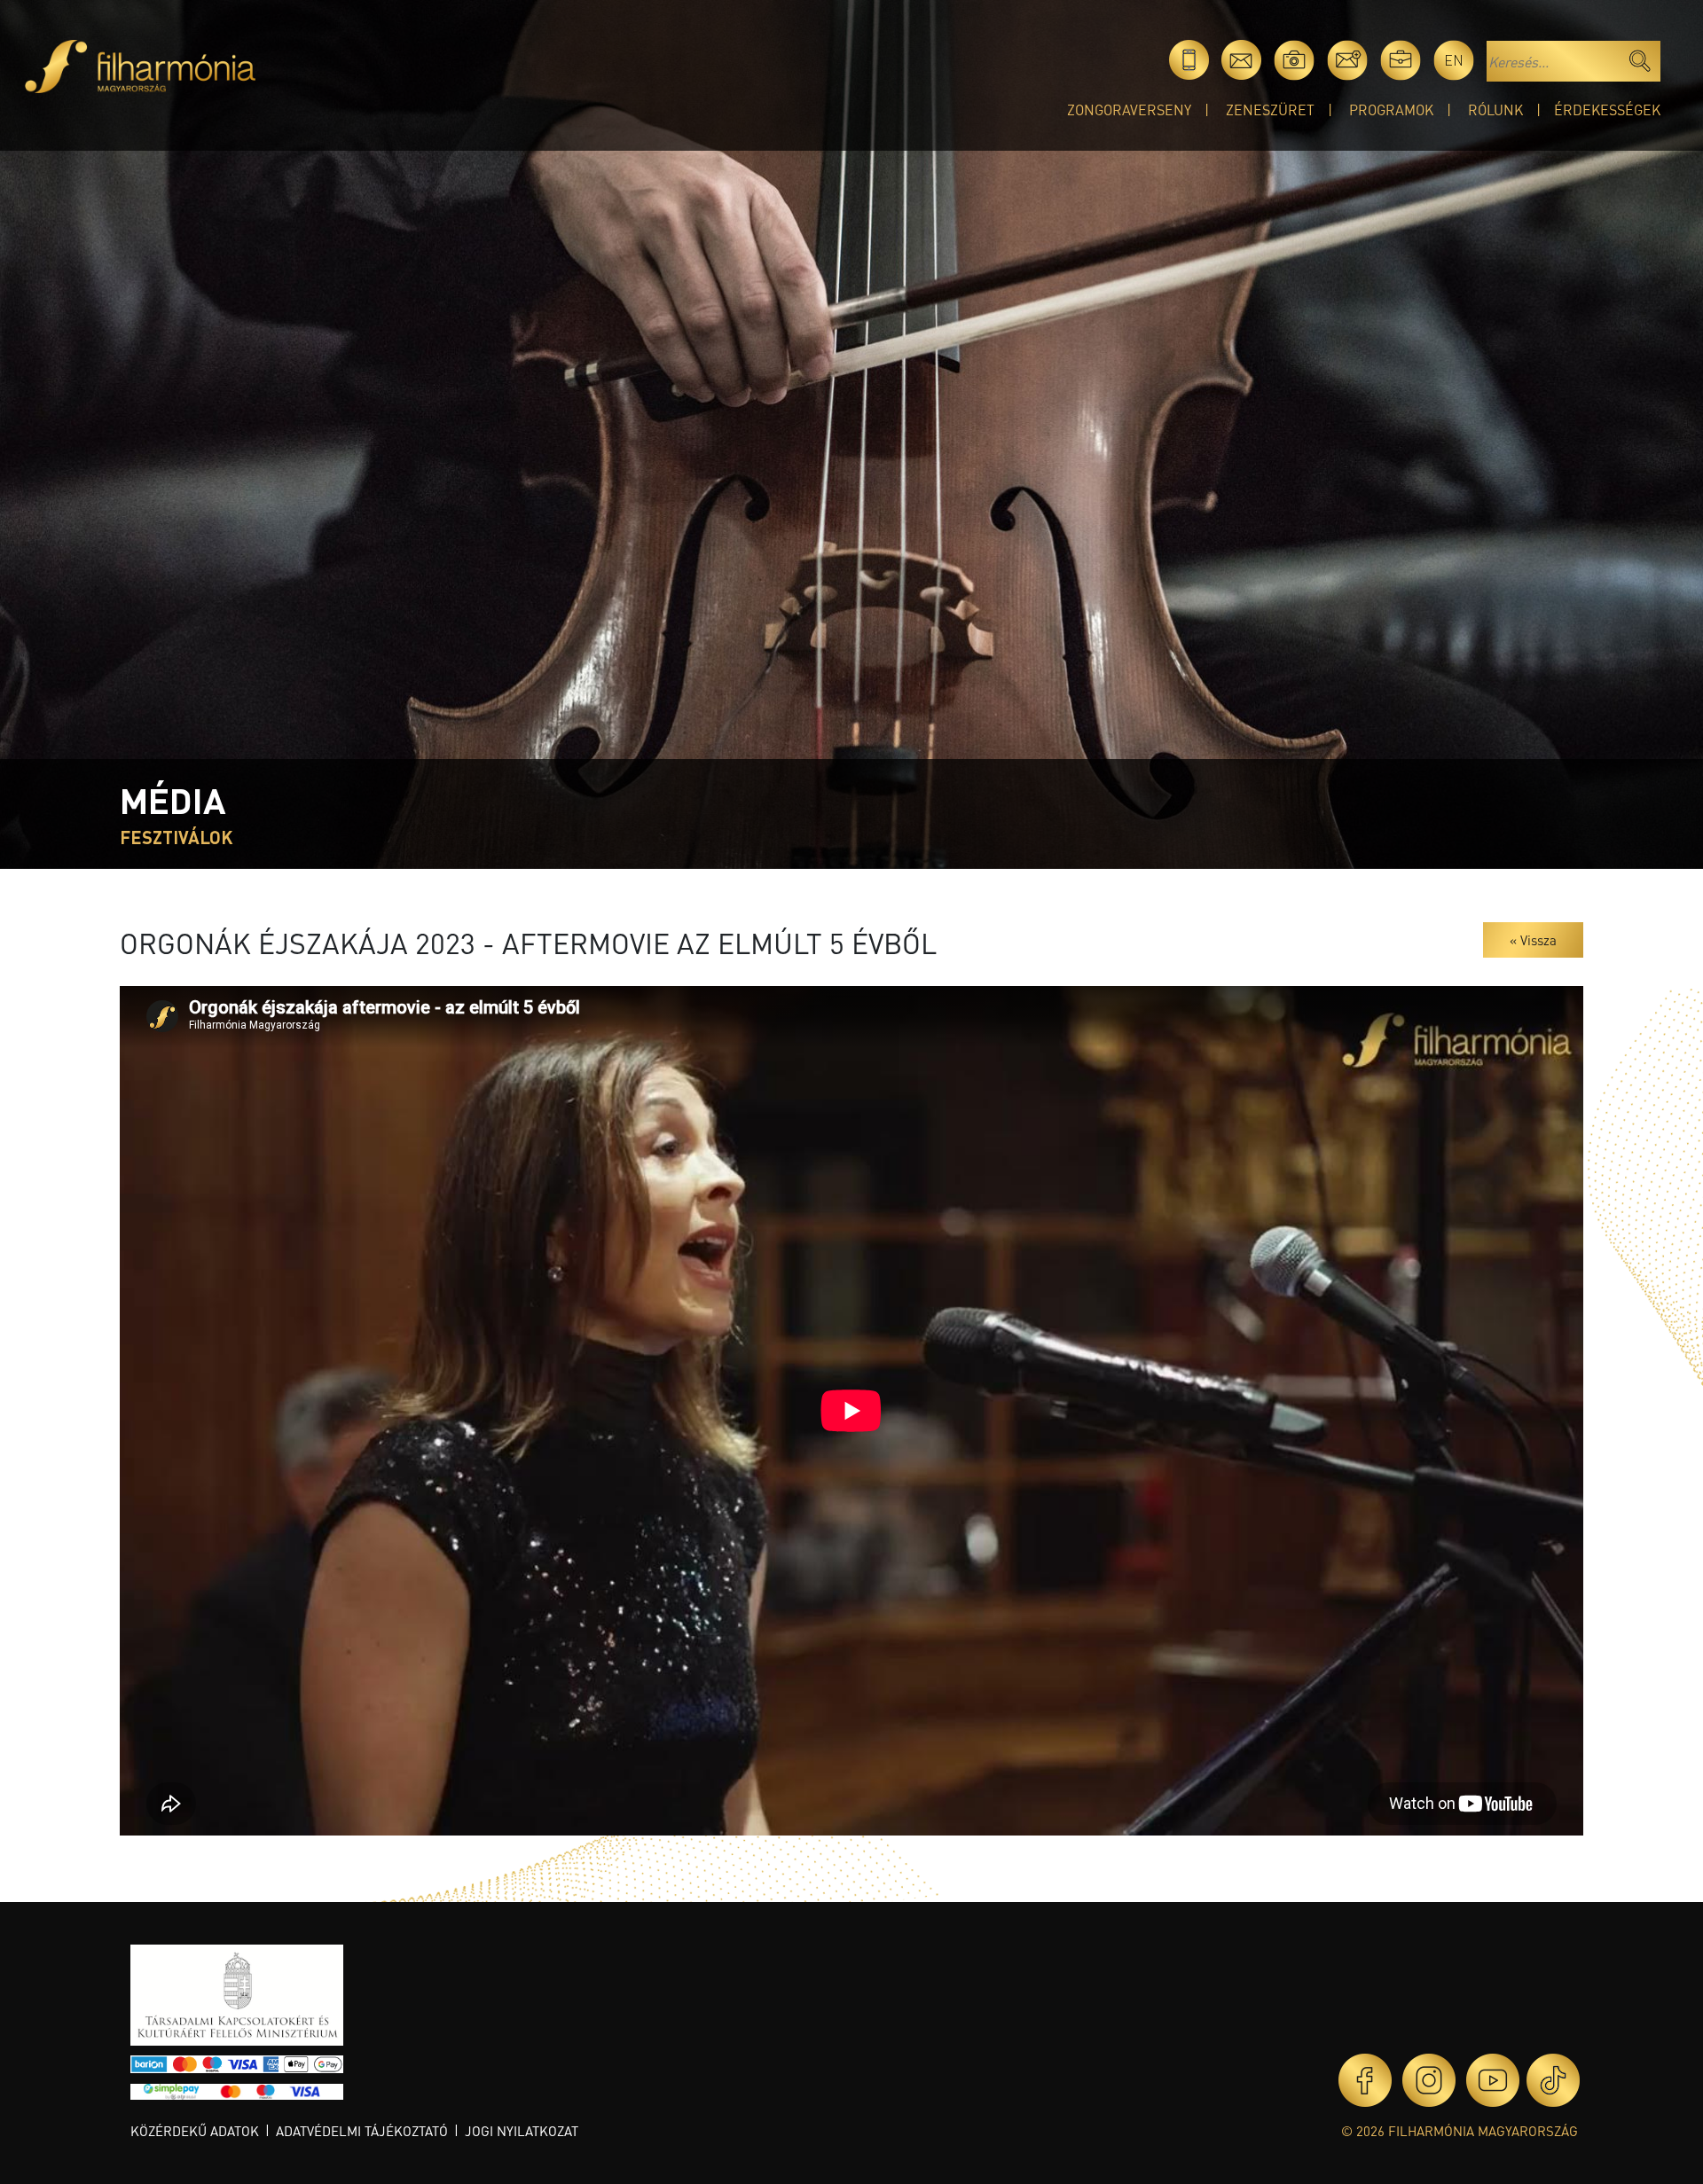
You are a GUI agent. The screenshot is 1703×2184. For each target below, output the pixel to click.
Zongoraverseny (1129, 110)
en (1454, 60)
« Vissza (1533, 940)
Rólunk (1495, 110)
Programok (1391, 110)
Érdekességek (1607, 110)
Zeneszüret (1270, 110)
